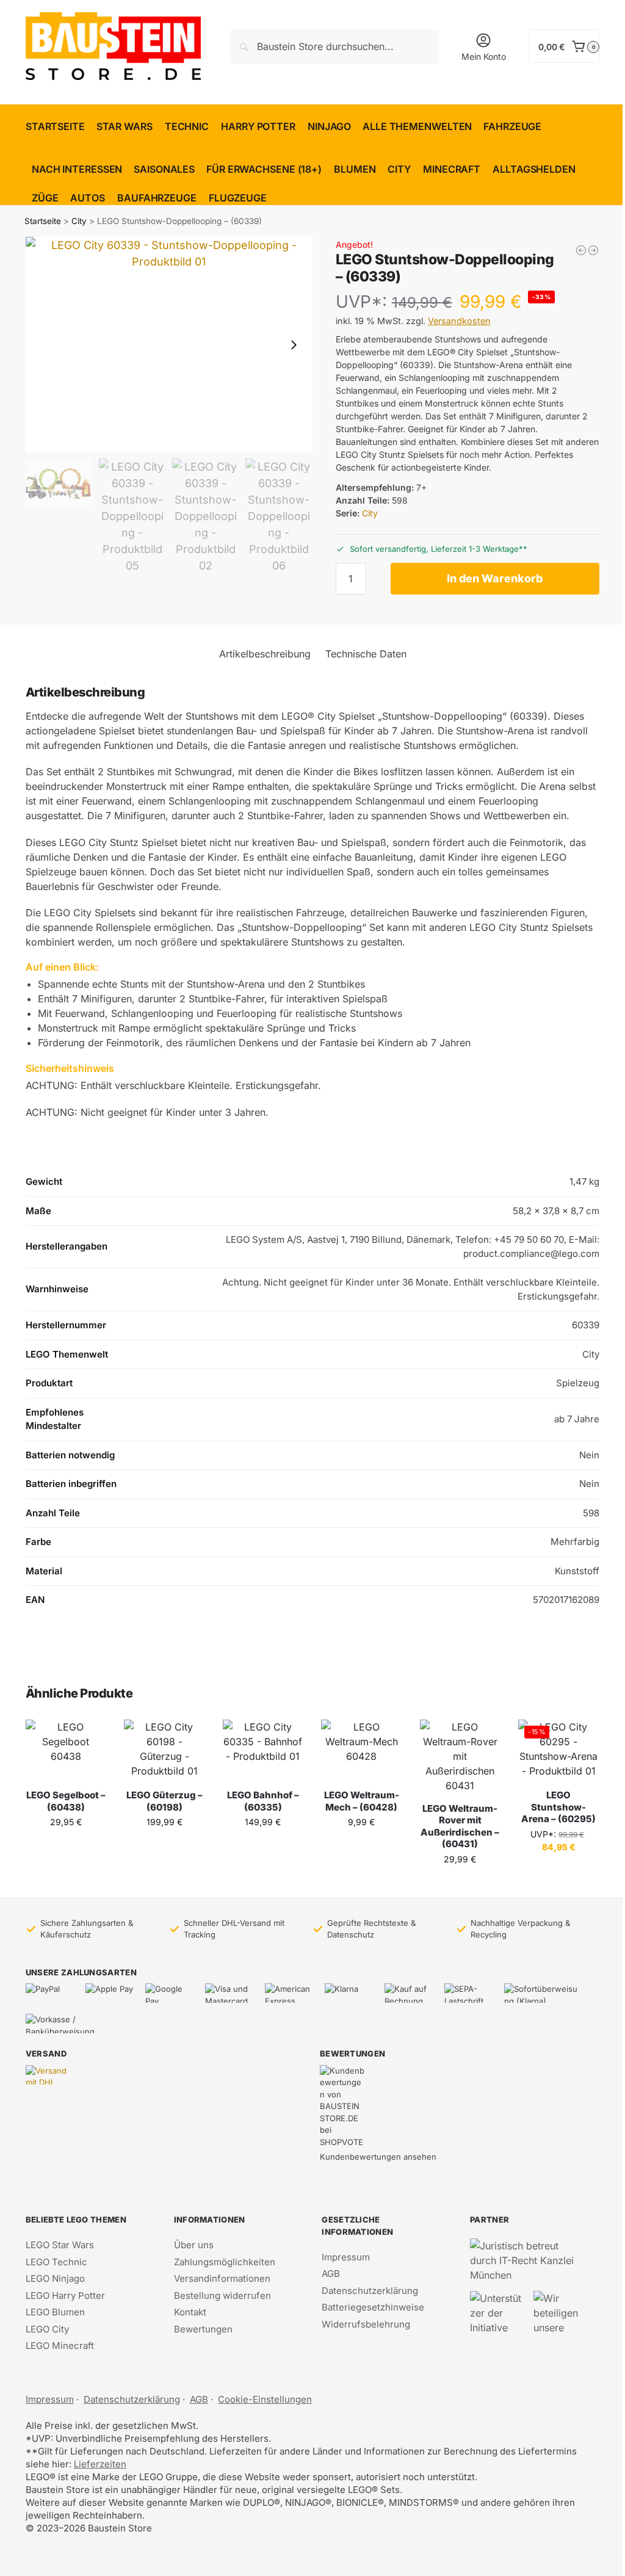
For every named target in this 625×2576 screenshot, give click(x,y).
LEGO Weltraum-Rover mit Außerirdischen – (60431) (460, 1826)
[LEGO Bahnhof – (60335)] (263, 1750)
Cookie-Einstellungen (265, 2399)
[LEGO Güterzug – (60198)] (164, 1750)
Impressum (346, 2257)
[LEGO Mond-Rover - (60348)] (593, 250)
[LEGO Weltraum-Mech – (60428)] (361, 1750)
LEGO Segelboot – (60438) (66, 1801)
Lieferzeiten (100, 2464)
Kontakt (190, 2312)
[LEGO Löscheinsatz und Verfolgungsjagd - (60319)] (581, 250)
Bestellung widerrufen (222, 2296)
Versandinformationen (222, 2278)
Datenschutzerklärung (370, 2291)
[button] (564, 46)
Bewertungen (203, 2329)
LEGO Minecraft (60, 2346)
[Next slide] (294, 345)
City (79, 221)
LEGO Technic (56, 2262)
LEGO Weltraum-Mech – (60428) (362, 1801)
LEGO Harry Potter (65, 2296)
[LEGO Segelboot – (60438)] (66, 1750)
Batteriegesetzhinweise (373, 2307)
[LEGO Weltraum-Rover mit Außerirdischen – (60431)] (460, 1756)
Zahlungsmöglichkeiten (225, 2262)
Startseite (43, 221)
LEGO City (47, 2329)
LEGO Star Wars (60, 2245)
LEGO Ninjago (55, 2278)
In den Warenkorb (495, 578)
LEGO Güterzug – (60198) (164, 1801)
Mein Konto (484, 56)
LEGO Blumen (55, 2312)
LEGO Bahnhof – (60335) (263, 1801)
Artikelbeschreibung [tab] (265, 654)
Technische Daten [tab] (366, 654)
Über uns (194, 2245)
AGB (331, 2274)
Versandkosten (459, 321)
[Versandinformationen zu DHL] (50, 2075)
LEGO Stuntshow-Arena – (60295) (558, 1807)
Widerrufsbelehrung (366, 2324)
